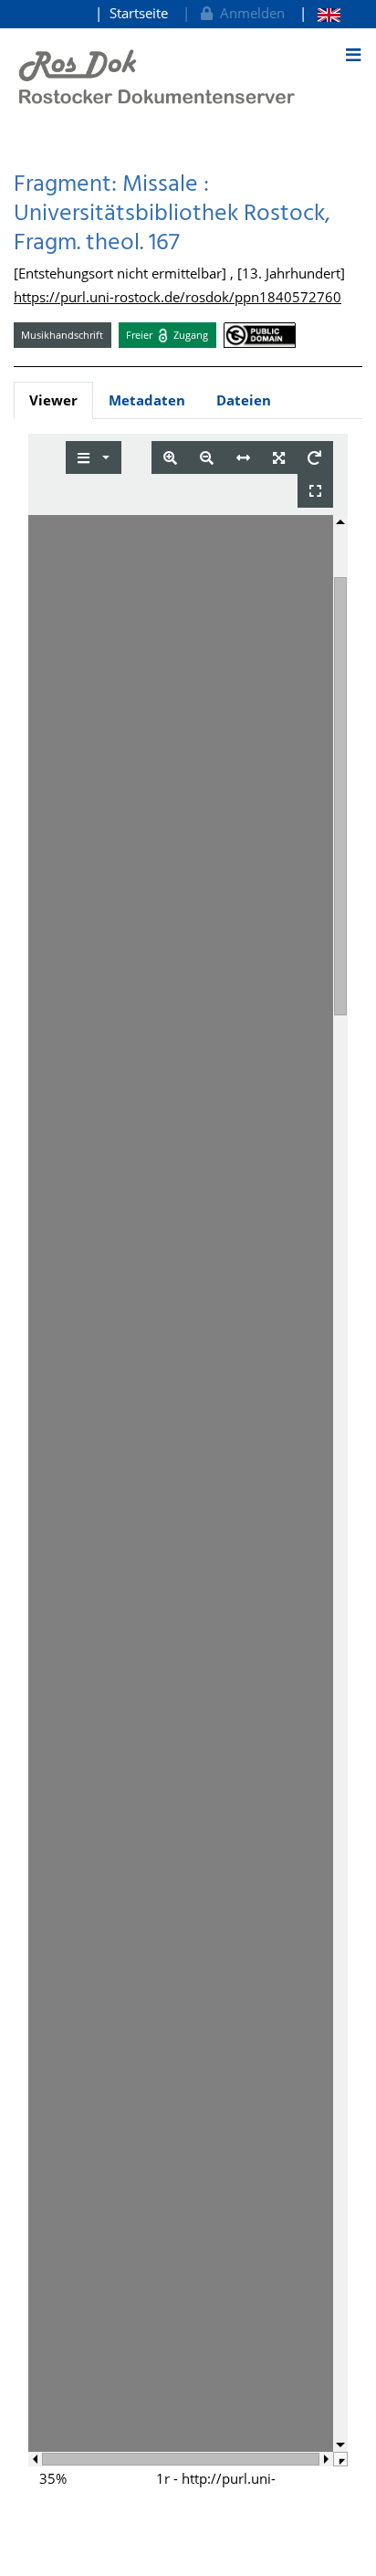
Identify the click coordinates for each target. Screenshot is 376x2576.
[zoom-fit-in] (279, 458)
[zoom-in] (170, 458)
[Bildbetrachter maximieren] (315, 491)
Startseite (139, 13)
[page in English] (320, 13)
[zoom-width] (243, 458)
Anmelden (249, 13)
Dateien (244, 400)
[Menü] (353, 55)
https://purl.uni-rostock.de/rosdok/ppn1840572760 (178, 297)
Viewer (53, 400)
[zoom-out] (207, 458)
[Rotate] (314, 458)
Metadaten (147, 400)
